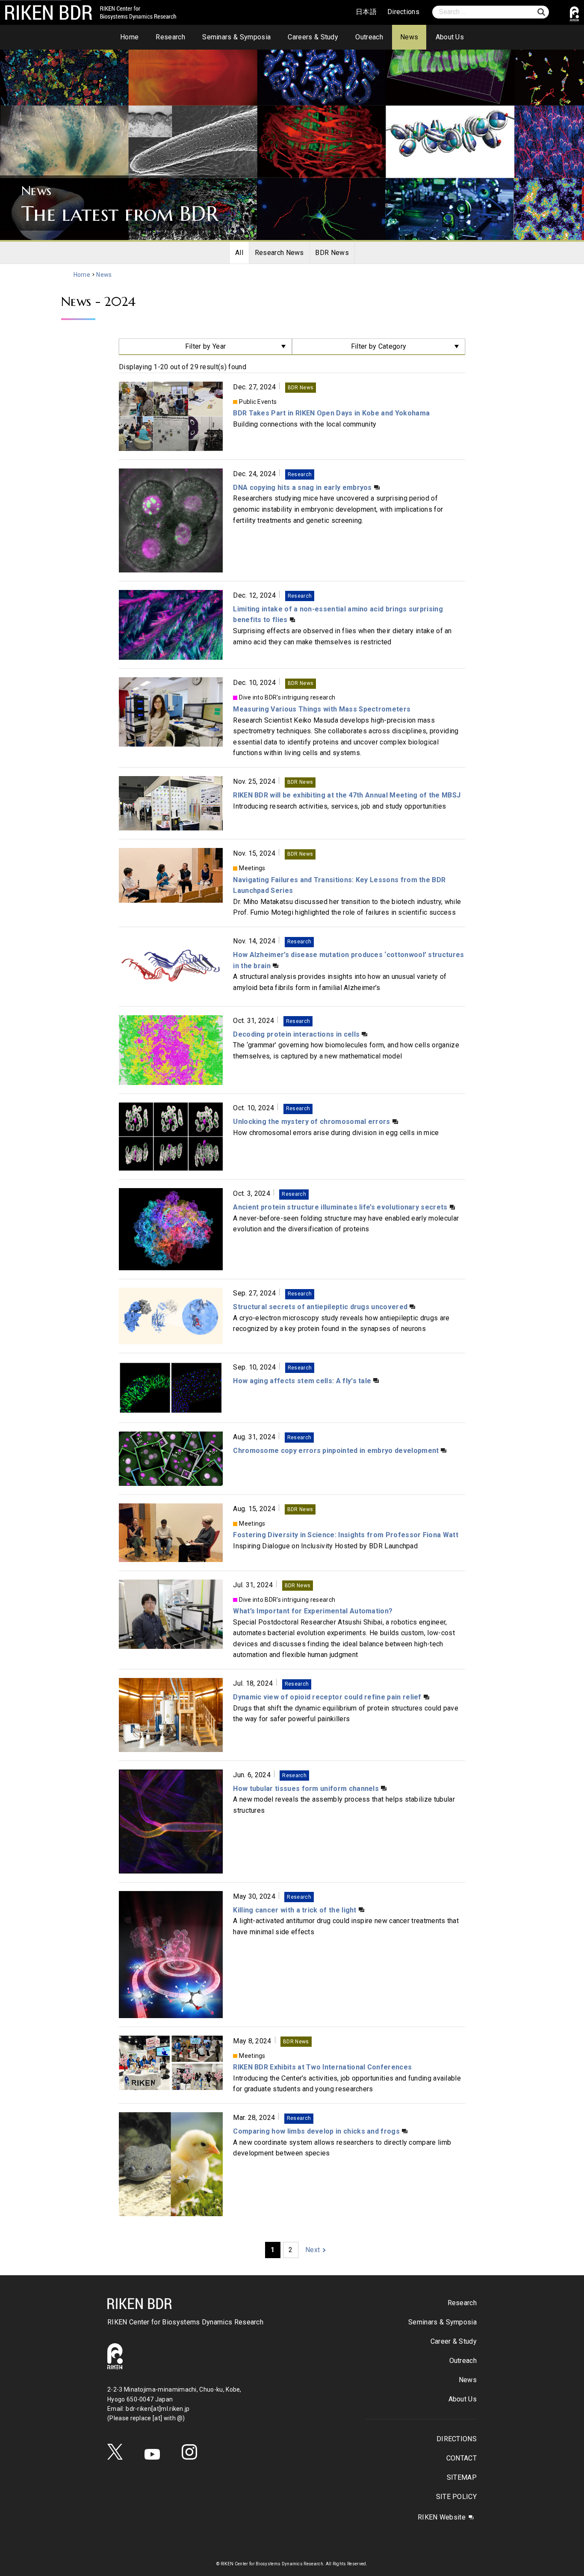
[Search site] (541, 12)
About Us (450, 37)
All (239, 253)
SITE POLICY (456, 2497)
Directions (403, 12)
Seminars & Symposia (236, 37)
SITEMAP (462, 2477)
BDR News (332, 253)
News (409, 37)
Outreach (369, 37)
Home (129, 37)
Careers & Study (313, 37)
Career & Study (454, 2341)
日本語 (366, 12)
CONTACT (462, 2458)
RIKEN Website (442, 2517)
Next (313, 2250)
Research (170, 37)
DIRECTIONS (457, 2439)
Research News (279, 253)
